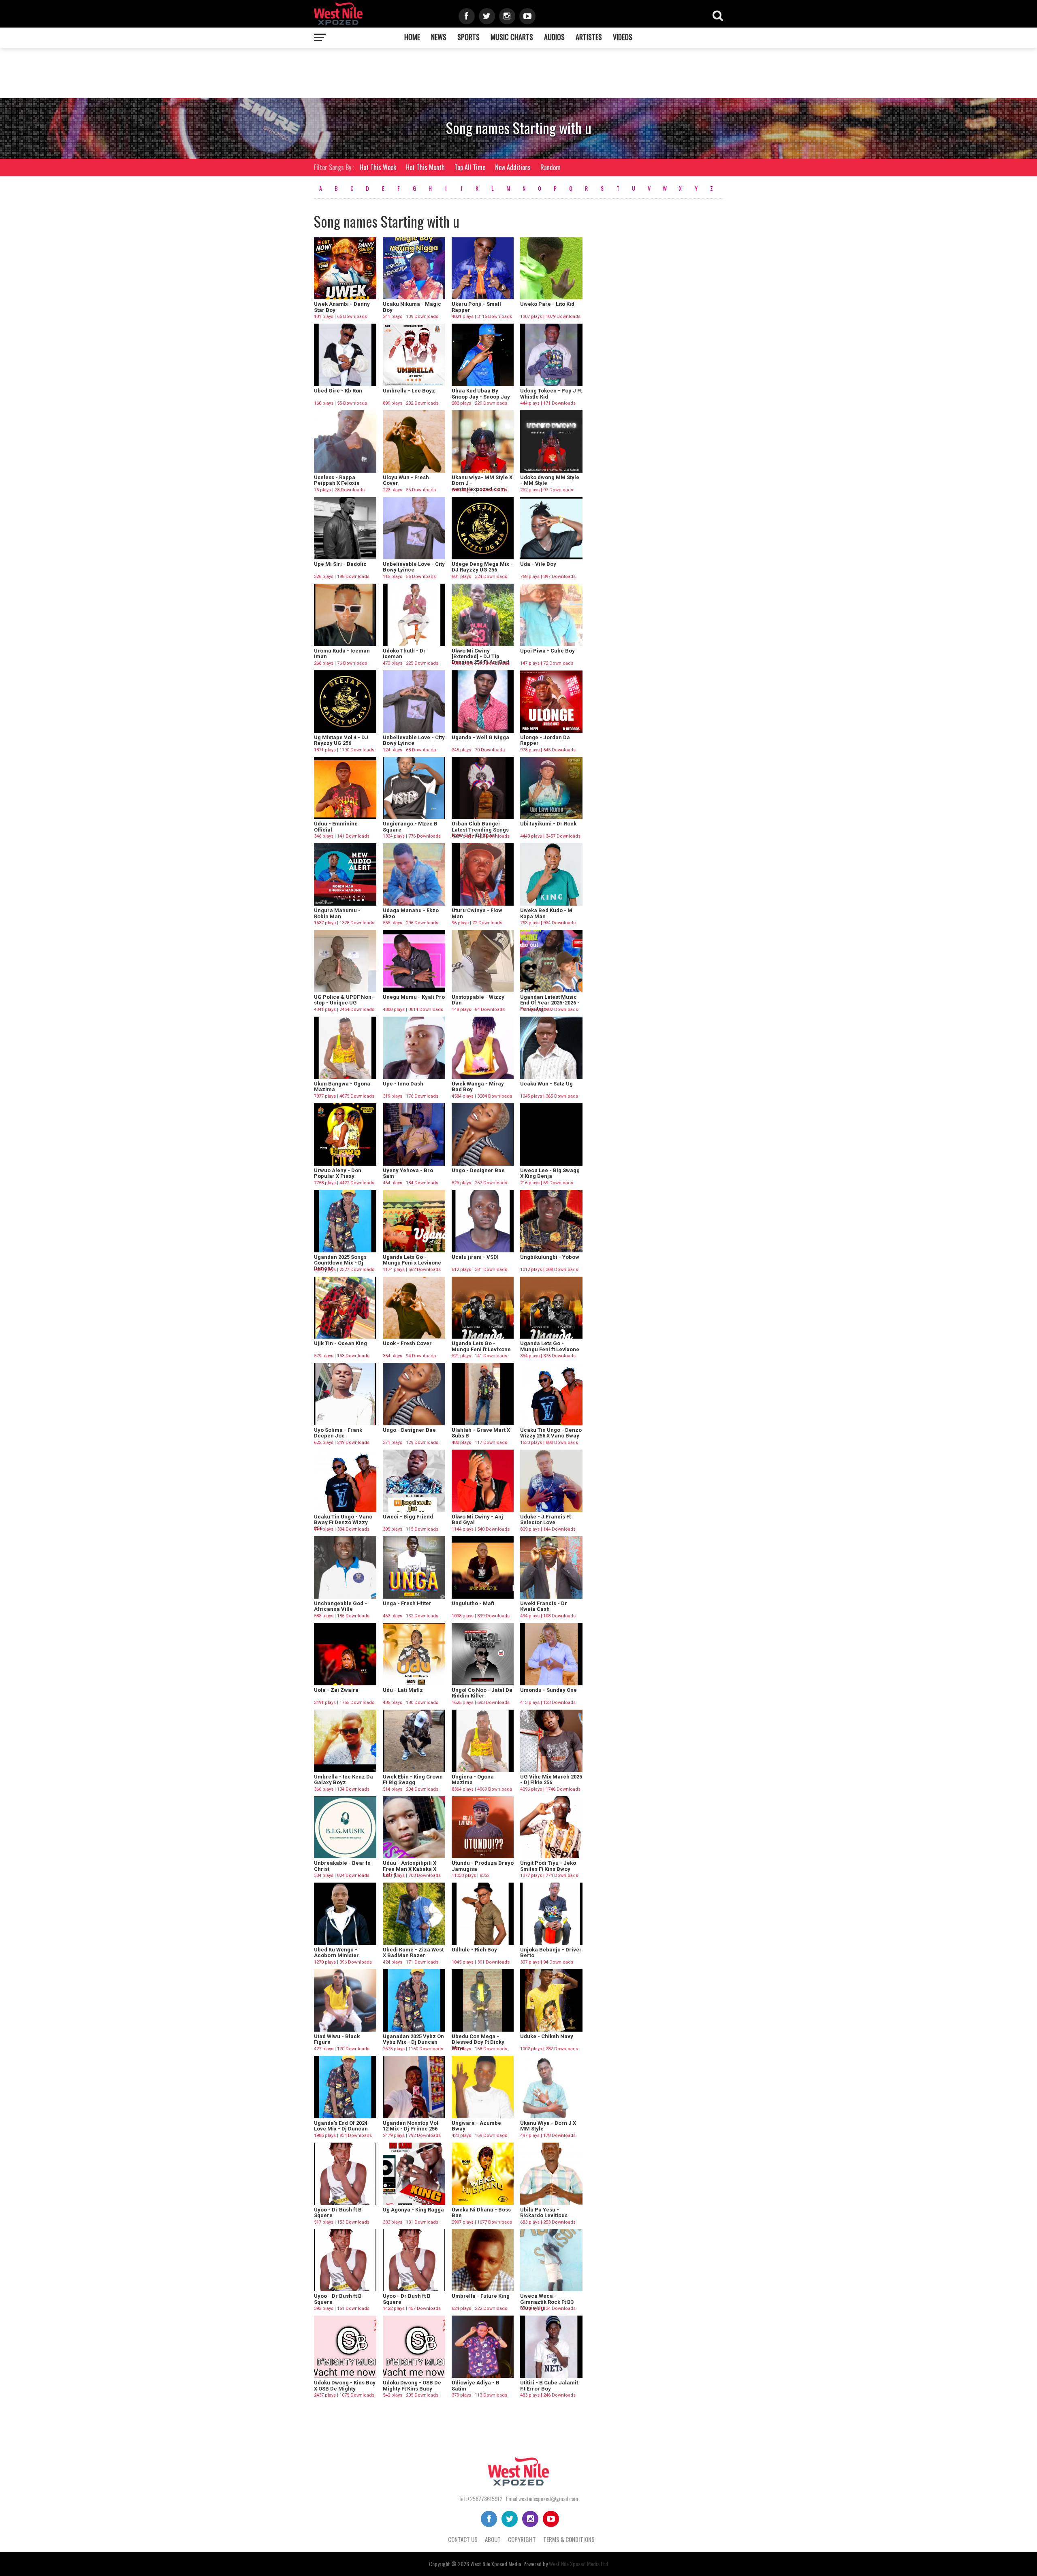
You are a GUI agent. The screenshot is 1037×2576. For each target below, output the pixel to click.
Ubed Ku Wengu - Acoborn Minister (336, 1952)
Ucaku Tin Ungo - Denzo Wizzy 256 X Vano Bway (551, 1433)
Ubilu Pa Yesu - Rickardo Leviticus (544, 2212)
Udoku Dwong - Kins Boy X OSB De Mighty (345, 2385)
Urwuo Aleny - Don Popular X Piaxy (338, 1173)
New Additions (513, 167)
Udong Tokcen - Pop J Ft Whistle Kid (551, 393)
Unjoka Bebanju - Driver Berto (551, 1952)
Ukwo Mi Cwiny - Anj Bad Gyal (477, 1519)
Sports (468, 37)
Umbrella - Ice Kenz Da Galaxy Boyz (344, 1780)
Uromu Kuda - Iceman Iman (342, 654)
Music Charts (512, 37)
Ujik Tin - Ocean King (340, 1343)
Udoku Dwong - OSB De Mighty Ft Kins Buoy (412, 2385)
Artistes (589, 37)
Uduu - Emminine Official (336, 826)
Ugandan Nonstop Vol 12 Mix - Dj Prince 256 (411, 2126)
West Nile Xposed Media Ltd (578, 2564)
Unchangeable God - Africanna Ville (340, 1606)
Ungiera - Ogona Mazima (473, 1780)
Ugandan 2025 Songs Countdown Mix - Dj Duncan (340, 1263)
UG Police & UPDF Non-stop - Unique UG (344, 1000)
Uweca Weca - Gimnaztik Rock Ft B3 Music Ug (547, 2302)
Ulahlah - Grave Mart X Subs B (481, 1433)
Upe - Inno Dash (403, 1084)
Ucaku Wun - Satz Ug (546, 1084)
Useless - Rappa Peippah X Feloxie (337, 480)
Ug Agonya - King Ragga (413, 2210)
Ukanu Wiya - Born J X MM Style (548, 2126)
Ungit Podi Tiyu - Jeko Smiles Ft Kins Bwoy (548, 1866)
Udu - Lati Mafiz (403, 1690)
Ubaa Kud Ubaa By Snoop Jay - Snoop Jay (481, 393)
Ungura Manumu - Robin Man (337, 913)
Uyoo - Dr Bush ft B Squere (338, 2212)
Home (412, 37)
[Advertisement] (326, 72)
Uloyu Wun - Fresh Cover (406, 480)
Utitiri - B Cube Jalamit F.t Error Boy (549, 2385)
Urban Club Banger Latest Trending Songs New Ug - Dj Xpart (480, 830)
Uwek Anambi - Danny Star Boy (342, 307)
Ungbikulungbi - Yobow (550, 1257)
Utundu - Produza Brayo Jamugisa (483, 1866)
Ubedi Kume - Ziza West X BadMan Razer (413, 1952)
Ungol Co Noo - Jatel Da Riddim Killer (482, 1693)
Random (551, 167)
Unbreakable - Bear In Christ (342, 1866)
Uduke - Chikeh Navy (547, 2036)
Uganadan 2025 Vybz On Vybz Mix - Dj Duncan (413, 2039)
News (439, 37)
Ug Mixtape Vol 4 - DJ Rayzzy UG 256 (341, 740)
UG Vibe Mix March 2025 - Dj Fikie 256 (551, 1780)
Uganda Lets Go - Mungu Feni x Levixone (412, 1260)
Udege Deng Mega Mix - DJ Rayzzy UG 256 (482, 567)
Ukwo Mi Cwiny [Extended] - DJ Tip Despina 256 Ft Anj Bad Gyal (480, 659)
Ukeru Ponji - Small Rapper (476, 307)
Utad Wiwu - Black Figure (337, 2039)
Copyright (522, 2539)
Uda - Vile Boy (538, 564)
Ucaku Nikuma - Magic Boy (412, 307)
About (493, 2539)
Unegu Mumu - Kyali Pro (414, 997)
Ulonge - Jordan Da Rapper (545, 740)
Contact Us (463, 2539)
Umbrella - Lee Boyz (409, 391)
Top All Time (470, 167)
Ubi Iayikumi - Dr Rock (548, 824)
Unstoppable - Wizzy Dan (478, 1000)
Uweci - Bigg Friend (408, 1517)
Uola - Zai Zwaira (336, 1690)
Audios (554, 37)
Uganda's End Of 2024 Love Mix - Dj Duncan (341, 2126)
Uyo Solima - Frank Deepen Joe (338, 1433)
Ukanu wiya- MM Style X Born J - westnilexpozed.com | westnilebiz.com (482, 486)
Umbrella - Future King (481, 2296)
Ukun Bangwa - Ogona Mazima (342, 1086)
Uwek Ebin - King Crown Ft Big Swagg (413, 1780)
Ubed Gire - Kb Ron (338, 391)
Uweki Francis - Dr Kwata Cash (544, 1606)
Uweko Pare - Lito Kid (547, 304)
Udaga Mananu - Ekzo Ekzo (411, 913)
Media (515, 2564)
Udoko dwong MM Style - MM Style (550, 480)
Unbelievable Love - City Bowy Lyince (414, 567)
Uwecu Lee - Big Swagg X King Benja (550, 1173)
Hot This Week (378, 167)
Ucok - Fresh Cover (407, 1343)
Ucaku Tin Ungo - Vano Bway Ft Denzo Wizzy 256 (343, 1523)
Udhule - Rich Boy (474, 1950)
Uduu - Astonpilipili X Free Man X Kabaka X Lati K (410, 1869)
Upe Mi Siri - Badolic (340, 564)
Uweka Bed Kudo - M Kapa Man (546, 913)
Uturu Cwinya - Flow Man (477, 913)
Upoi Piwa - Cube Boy (547, 651)
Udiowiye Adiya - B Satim (476, 2385)
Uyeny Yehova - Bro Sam (408, 1173)
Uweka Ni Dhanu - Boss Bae (481, 2212)
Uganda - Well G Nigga (480, 737)
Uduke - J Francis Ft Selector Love (545, 1519)
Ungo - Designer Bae (478, 1170)
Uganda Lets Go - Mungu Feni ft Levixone (481, 1346)
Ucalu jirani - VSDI (475, 1257)
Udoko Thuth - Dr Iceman (404, 654)
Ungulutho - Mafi (473, 1603)
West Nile (480, 2564)
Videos (623, 37)
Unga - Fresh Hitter (407, 1603)
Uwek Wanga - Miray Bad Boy (478, 1086)
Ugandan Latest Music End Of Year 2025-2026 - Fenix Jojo (550, 1003)
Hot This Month (425, 167)
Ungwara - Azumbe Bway (476, 2126)
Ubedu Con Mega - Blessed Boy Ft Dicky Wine (478, 2042)
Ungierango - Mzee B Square (410, 826)
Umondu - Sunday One (548, 1690)
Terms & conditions (569, 2539)
